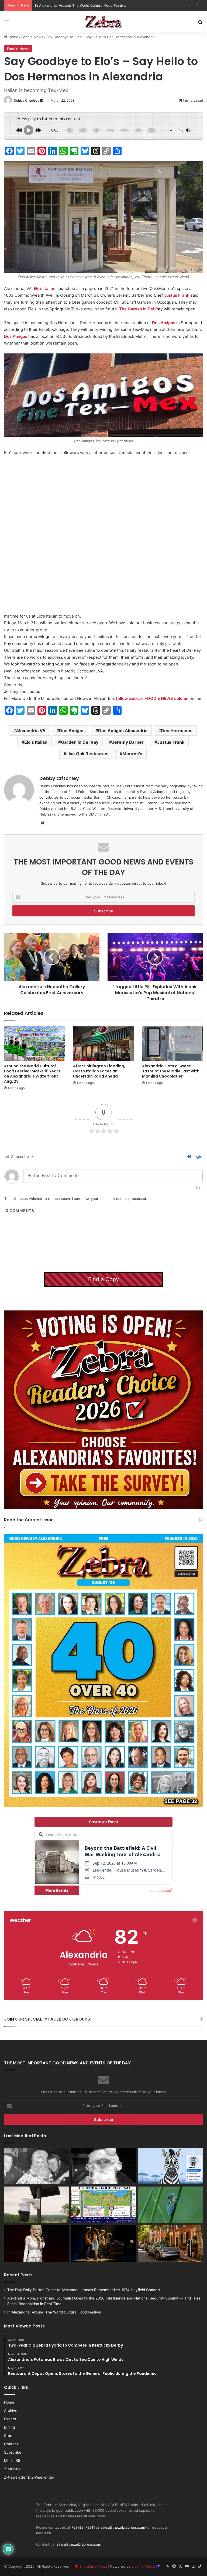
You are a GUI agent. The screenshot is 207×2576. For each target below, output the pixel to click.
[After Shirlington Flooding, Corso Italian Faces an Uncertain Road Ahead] (103, 1043)
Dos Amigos (164, 323)
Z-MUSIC (12, 2469)
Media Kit (12, 2461)
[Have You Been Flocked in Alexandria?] (37, 2205)
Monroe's (132, 754)
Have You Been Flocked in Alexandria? (67, 5)
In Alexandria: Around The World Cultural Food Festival (54, 2312)
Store (9, 2436)
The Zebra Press (93, 2566)
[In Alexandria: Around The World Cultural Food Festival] (104, 2205)
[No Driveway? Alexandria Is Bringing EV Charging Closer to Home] (170, 2244)
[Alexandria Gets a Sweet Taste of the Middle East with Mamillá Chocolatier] (172, 1043)
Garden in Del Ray (80, 742)
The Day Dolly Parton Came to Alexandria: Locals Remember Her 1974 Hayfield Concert (84, 2290)
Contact (11, 2444)
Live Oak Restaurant (88, 754)
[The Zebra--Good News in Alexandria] (103, 22)
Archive (11, 2411)
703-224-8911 (83, 2527)
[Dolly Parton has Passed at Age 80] (37, 2244)
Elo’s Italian (45, 288)
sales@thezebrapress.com (123, 2527)
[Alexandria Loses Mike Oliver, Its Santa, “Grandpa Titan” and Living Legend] (104, 2166)
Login (197, 1156)
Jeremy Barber (128, 742)
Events (10, 2419)
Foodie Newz (32, 37)
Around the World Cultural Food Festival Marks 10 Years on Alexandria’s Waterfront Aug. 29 (32, 1074)
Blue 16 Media (144, 2566)
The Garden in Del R (139, 309)
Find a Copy (103, 1279)
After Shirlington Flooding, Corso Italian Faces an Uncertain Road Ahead (99, 1071)
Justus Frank (177, 295)
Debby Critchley (27, 100)
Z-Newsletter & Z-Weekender (29, 2477)
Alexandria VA (31, 731)
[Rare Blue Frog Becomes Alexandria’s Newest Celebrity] (170, 2205)
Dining (9, 2427)
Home (13, 37)
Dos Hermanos (177, 731)
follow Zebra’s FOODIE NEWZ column (152, 698)
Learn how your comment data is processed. (110, 1199)
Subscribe (13, 2452)
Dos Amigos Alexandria (123, 731)
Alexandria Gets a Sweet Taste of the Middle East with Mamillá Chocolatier (171, 1071)
